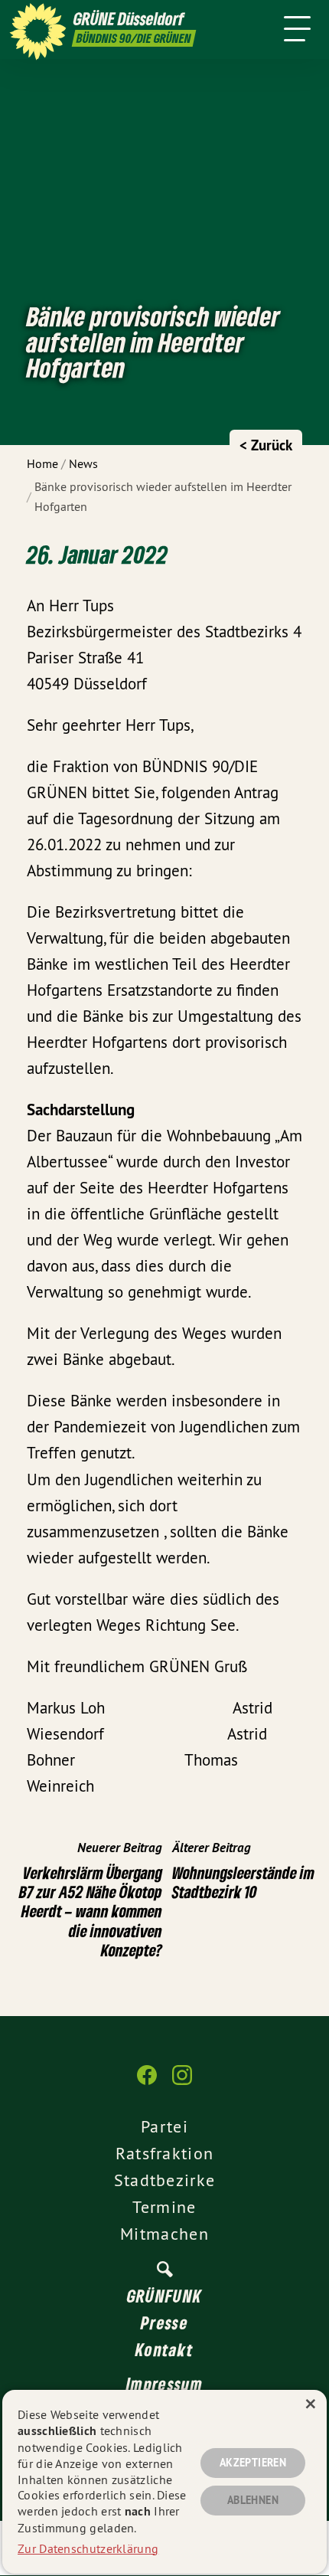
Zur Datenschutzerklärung (88, 2548)
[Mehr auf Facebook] (147, 2083)
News (83, 463)
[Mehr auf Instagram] (182, 2083)
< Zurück (266, 445)
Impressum (164, 2384)
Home (42, 463)
